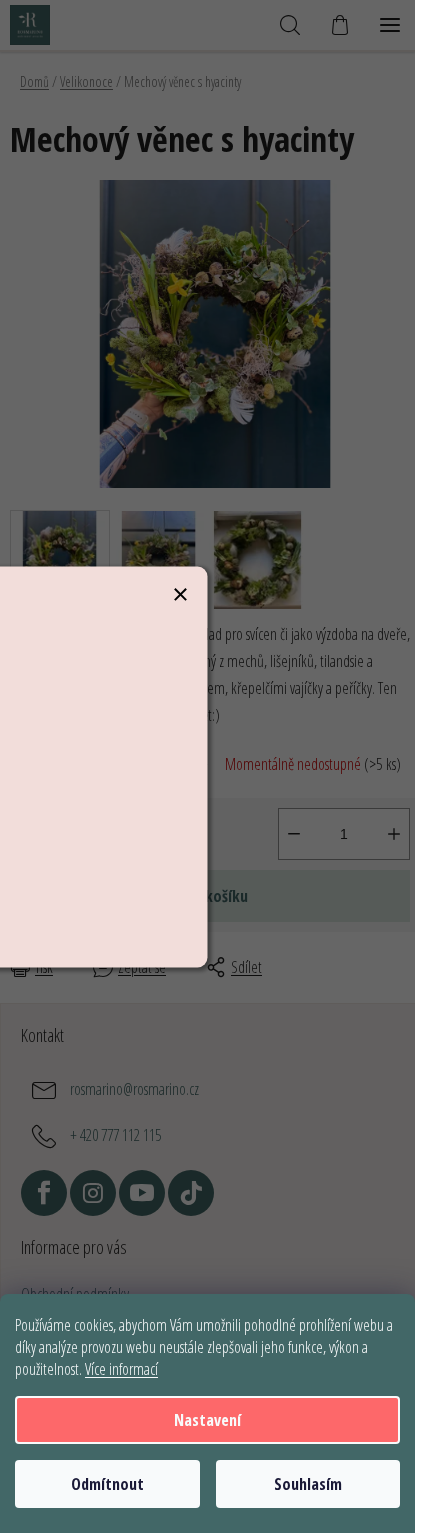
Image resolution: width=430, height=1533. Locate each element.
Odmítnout (107, 1484)
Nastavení (207, 1420)
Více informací (121, 1369)
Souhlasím (308, 1484)
